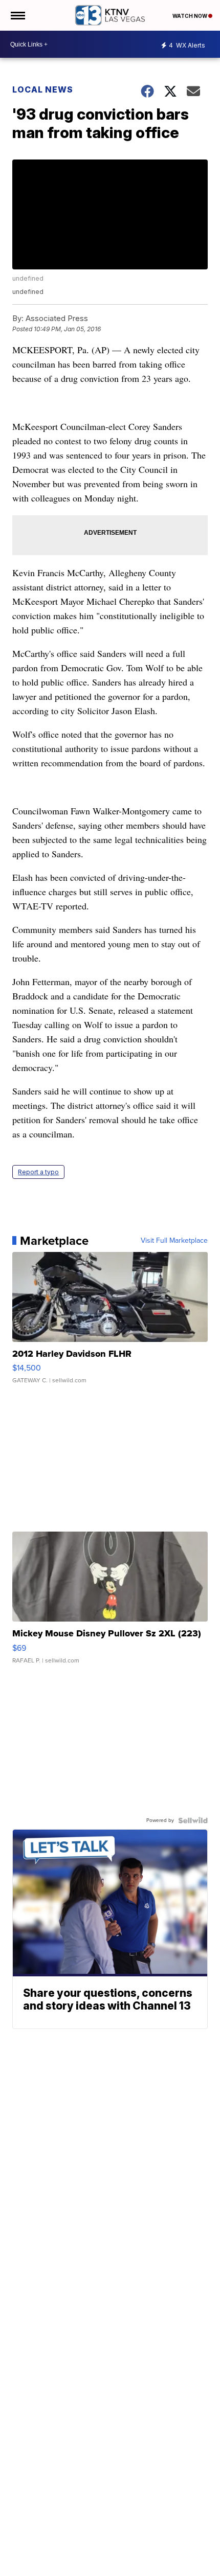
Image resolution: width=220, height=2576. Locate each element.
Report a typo (38, 1172)
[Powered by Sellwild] (193, 1820)
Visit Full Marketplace (174, 1241)
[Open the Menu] (17, 15)
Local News (43, 89)
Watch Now (190, 16)
